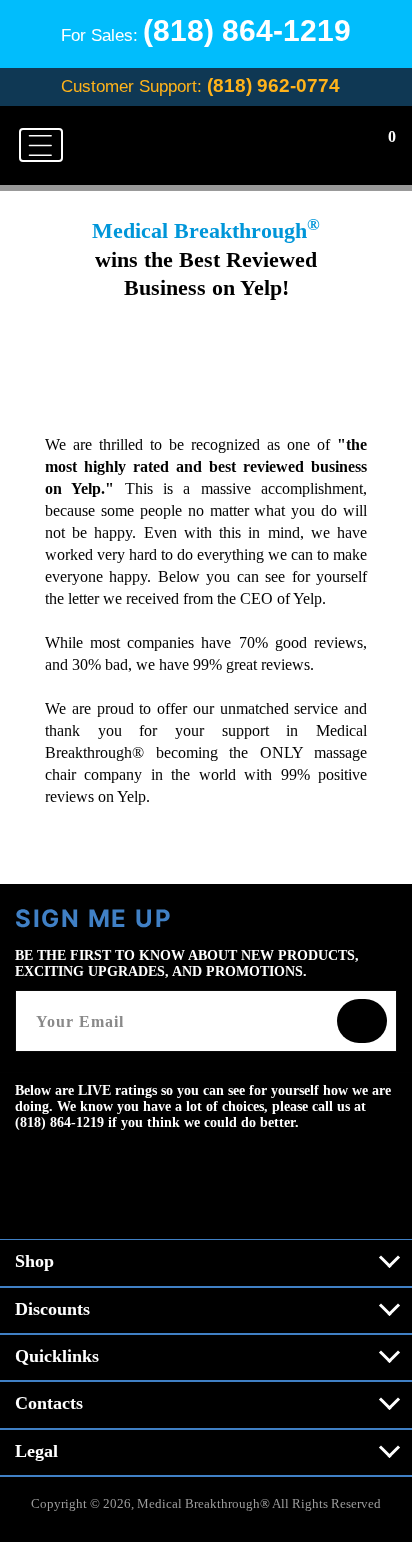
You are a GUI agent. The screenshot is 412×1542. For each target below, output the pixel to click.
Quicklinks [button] (57, 1356)
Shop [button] (34, 1261)
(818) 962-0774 (273, 85)
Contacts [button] (49, 1403)
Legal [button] (36, 1451)
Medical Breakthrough (198, 1503)
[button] (41, 145)
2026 (117, 1503)
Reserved (356, 1503)
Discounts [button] (52, 1309)
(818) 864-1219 (247, 30)
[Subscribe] (362, 1021)
